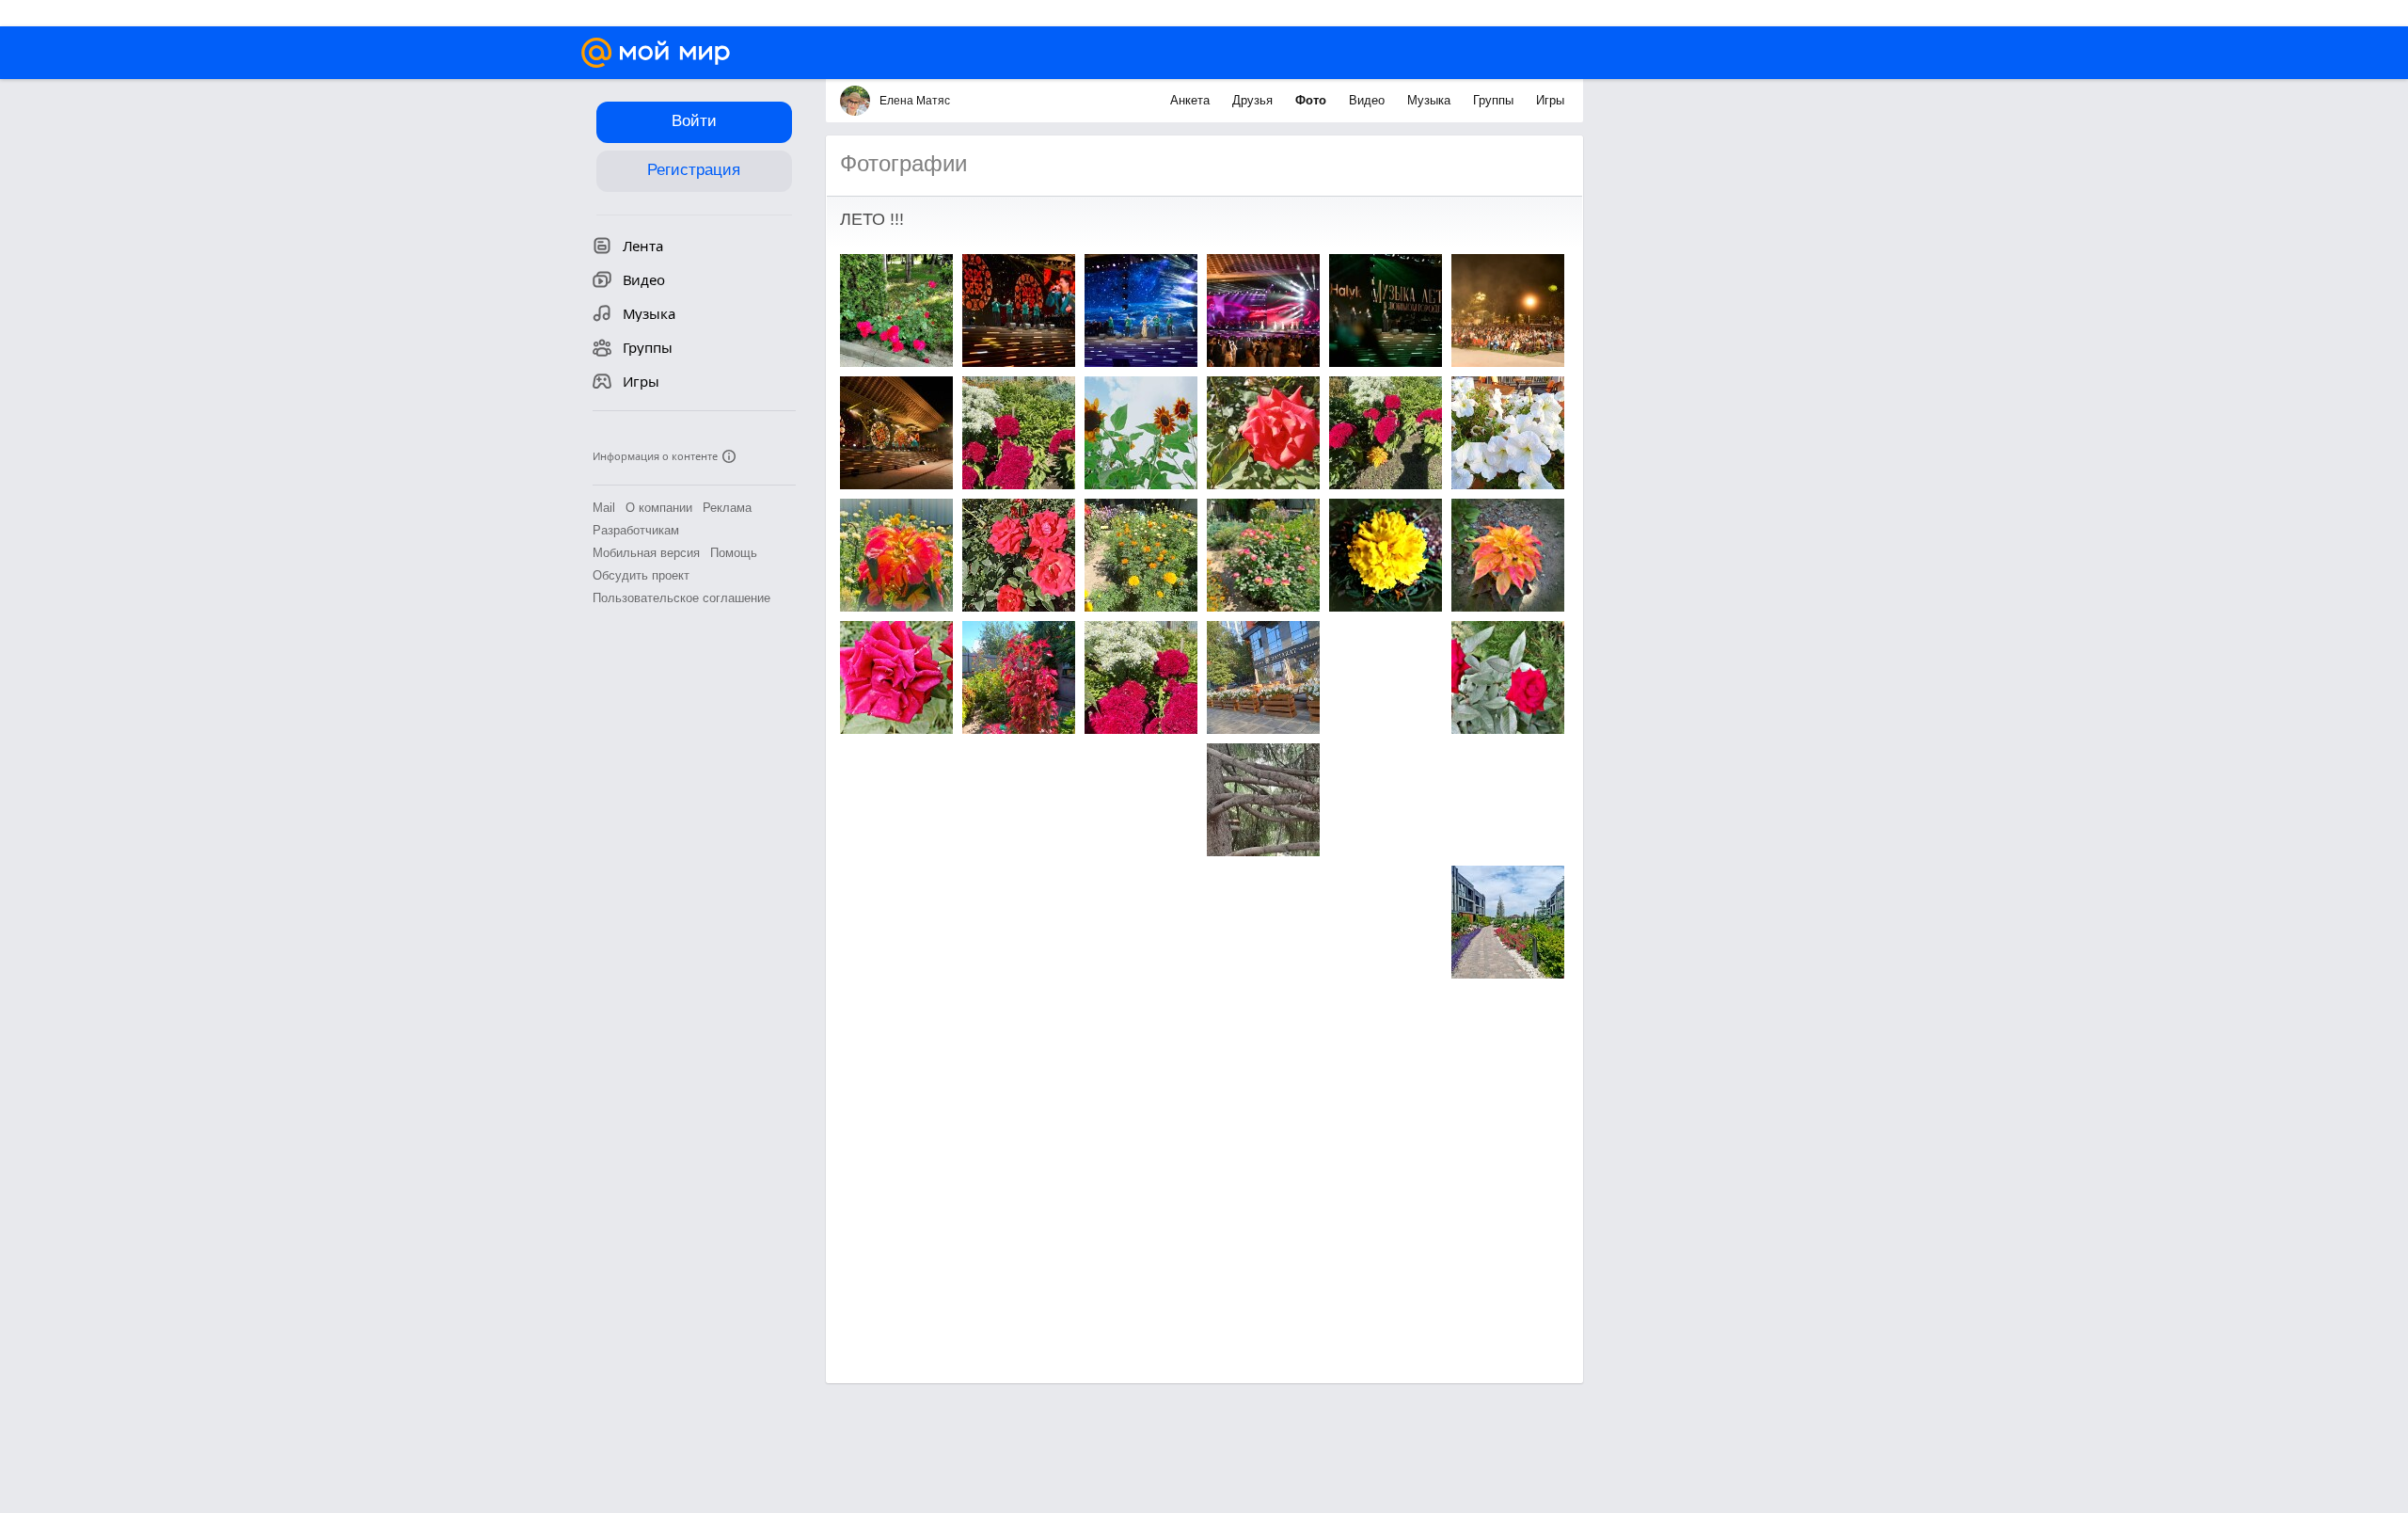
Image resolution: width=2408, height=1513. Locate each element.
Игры (1550, 100)
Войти (694, 121)
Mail (604, 508)
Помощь (734, 553)
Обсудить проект (641, 575)
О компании (659, 508)
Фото (1313, 100)
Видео (1369, 100)
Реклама (727, 508)
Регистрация (694, 170)
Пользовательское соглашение (681, 598)
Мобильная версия (646, 553)
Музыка (1431, 100)
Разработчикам (636, 530)
